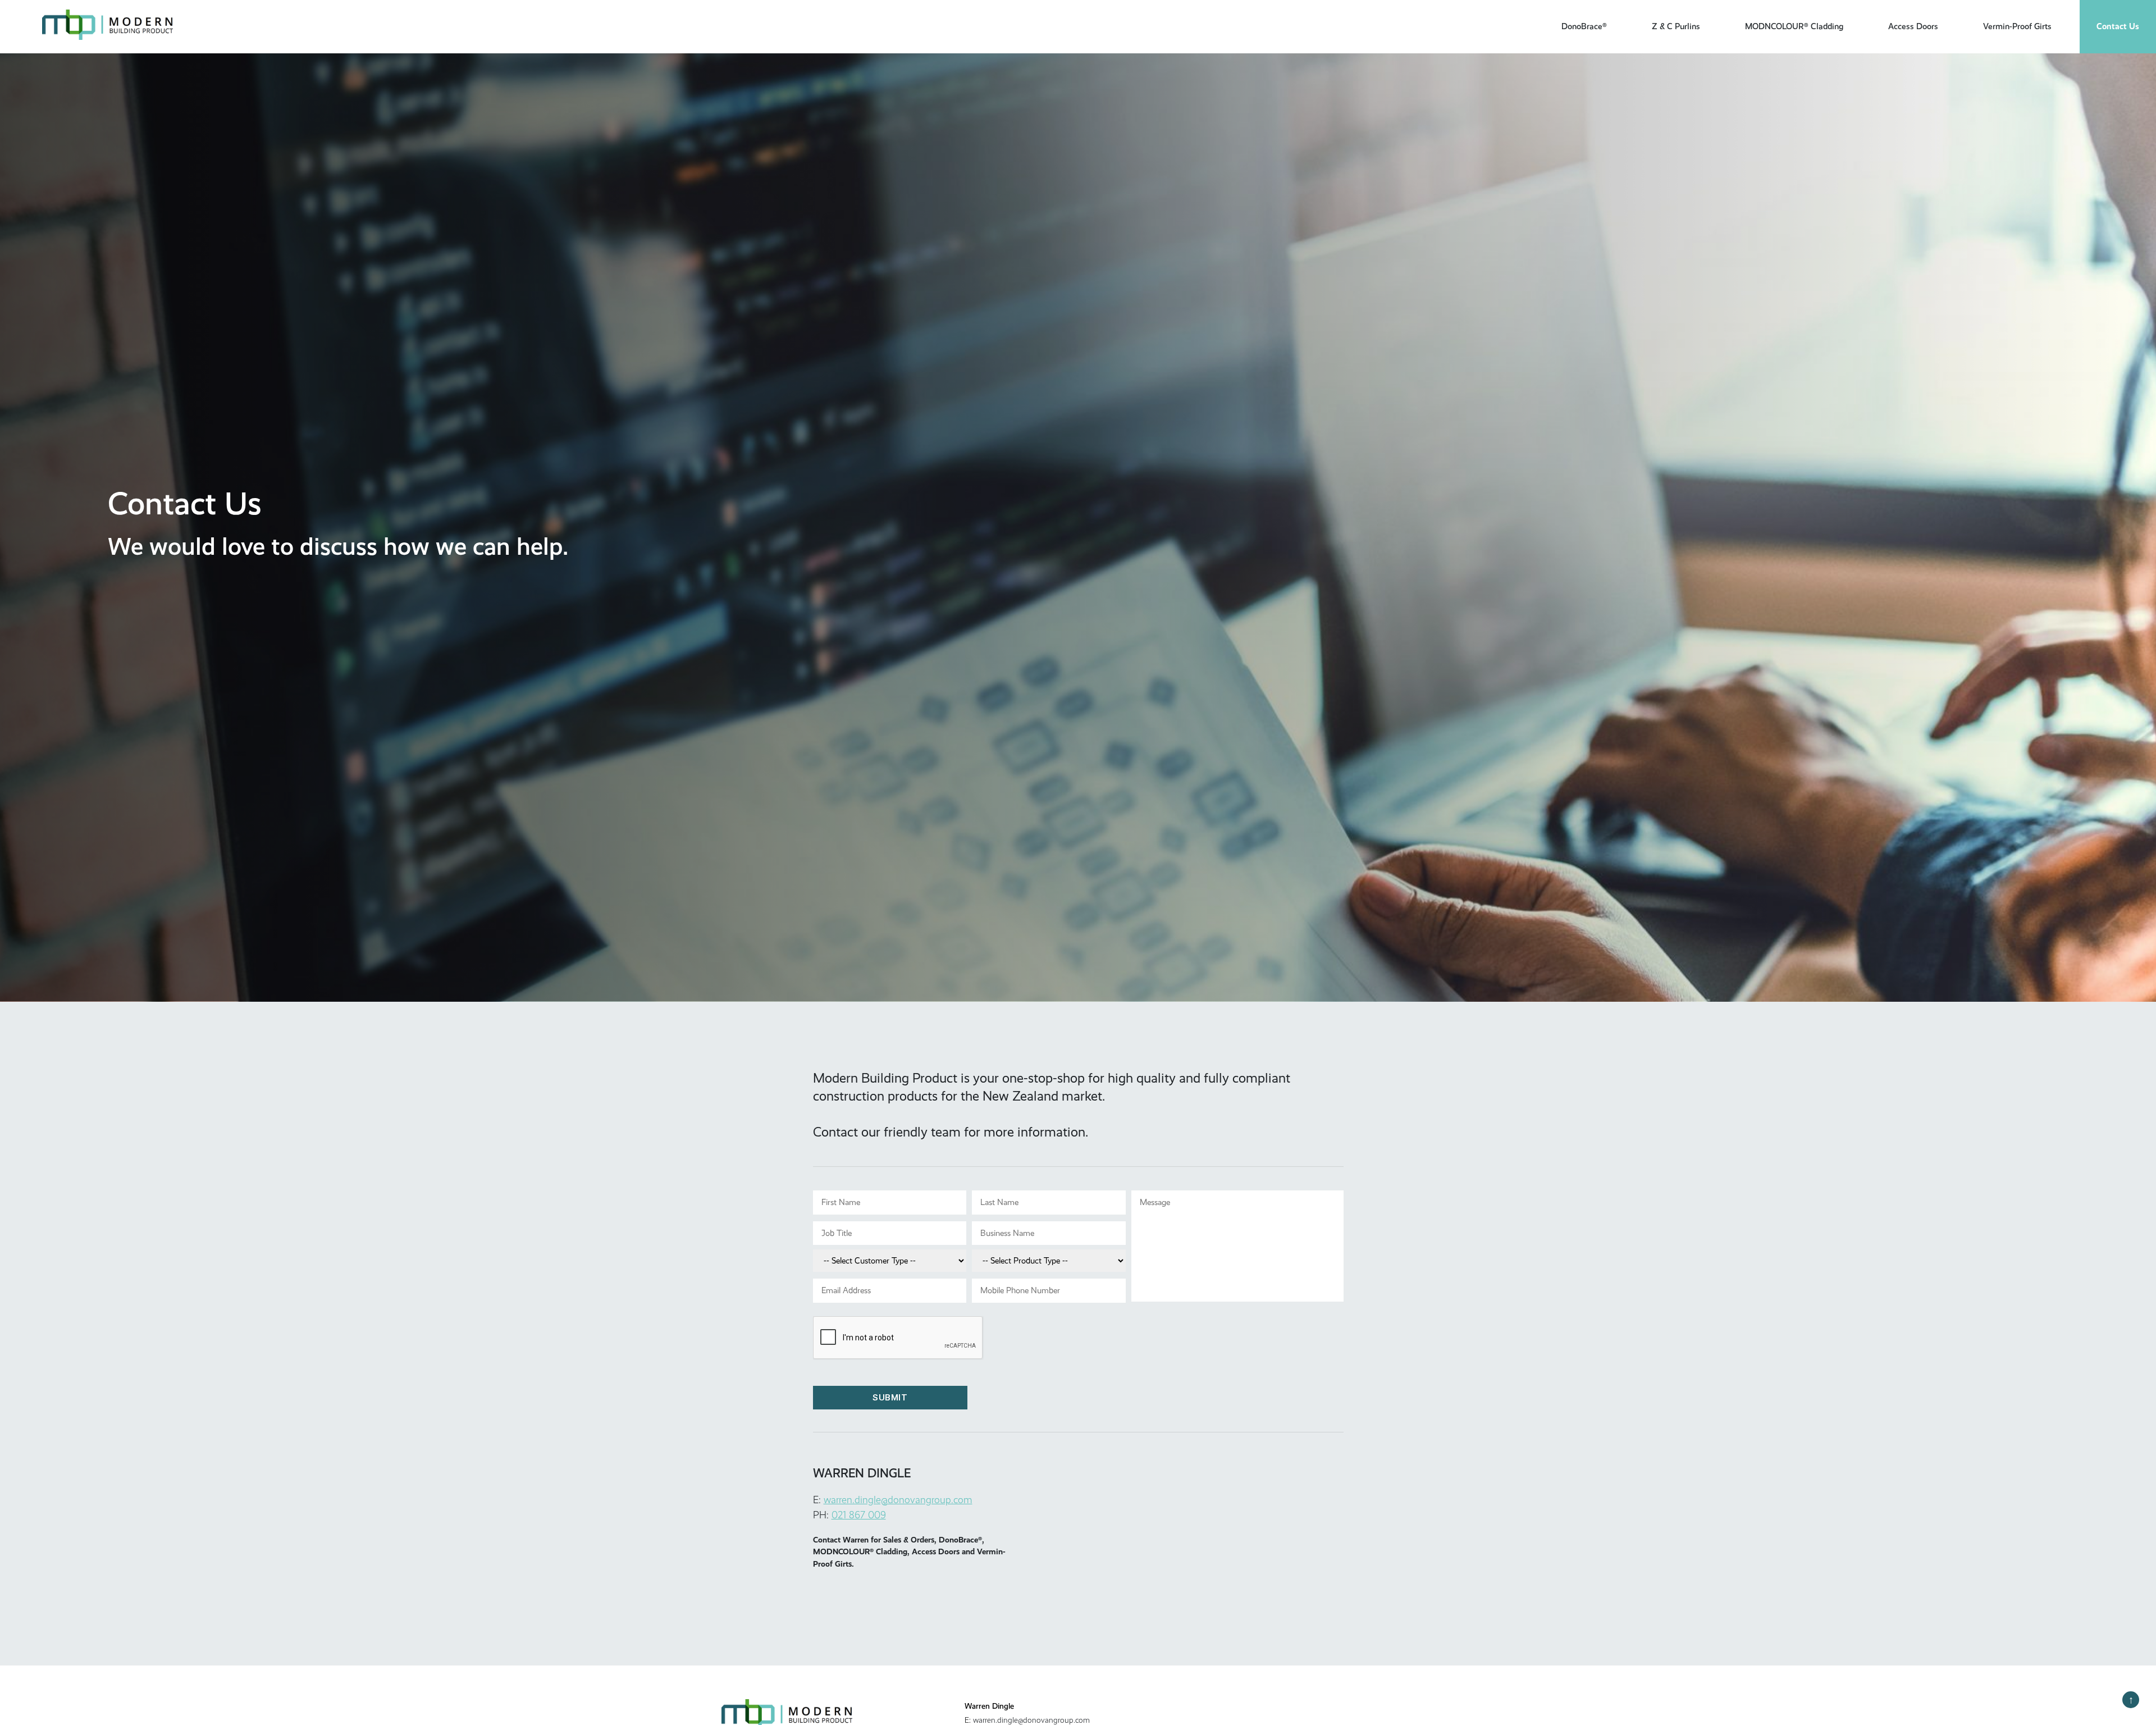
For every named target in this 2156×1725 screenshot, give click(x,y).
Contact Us (2118, 26)
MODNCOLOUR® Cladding (1794, 26)
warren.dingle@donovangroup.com (898, 1499)
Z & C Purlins (1676, 26)
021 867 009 (859, 1514)
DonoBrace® (1584, 26)
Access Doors (1913, 26)
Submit (890, 1397)
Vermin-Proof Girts (2017, 26)
